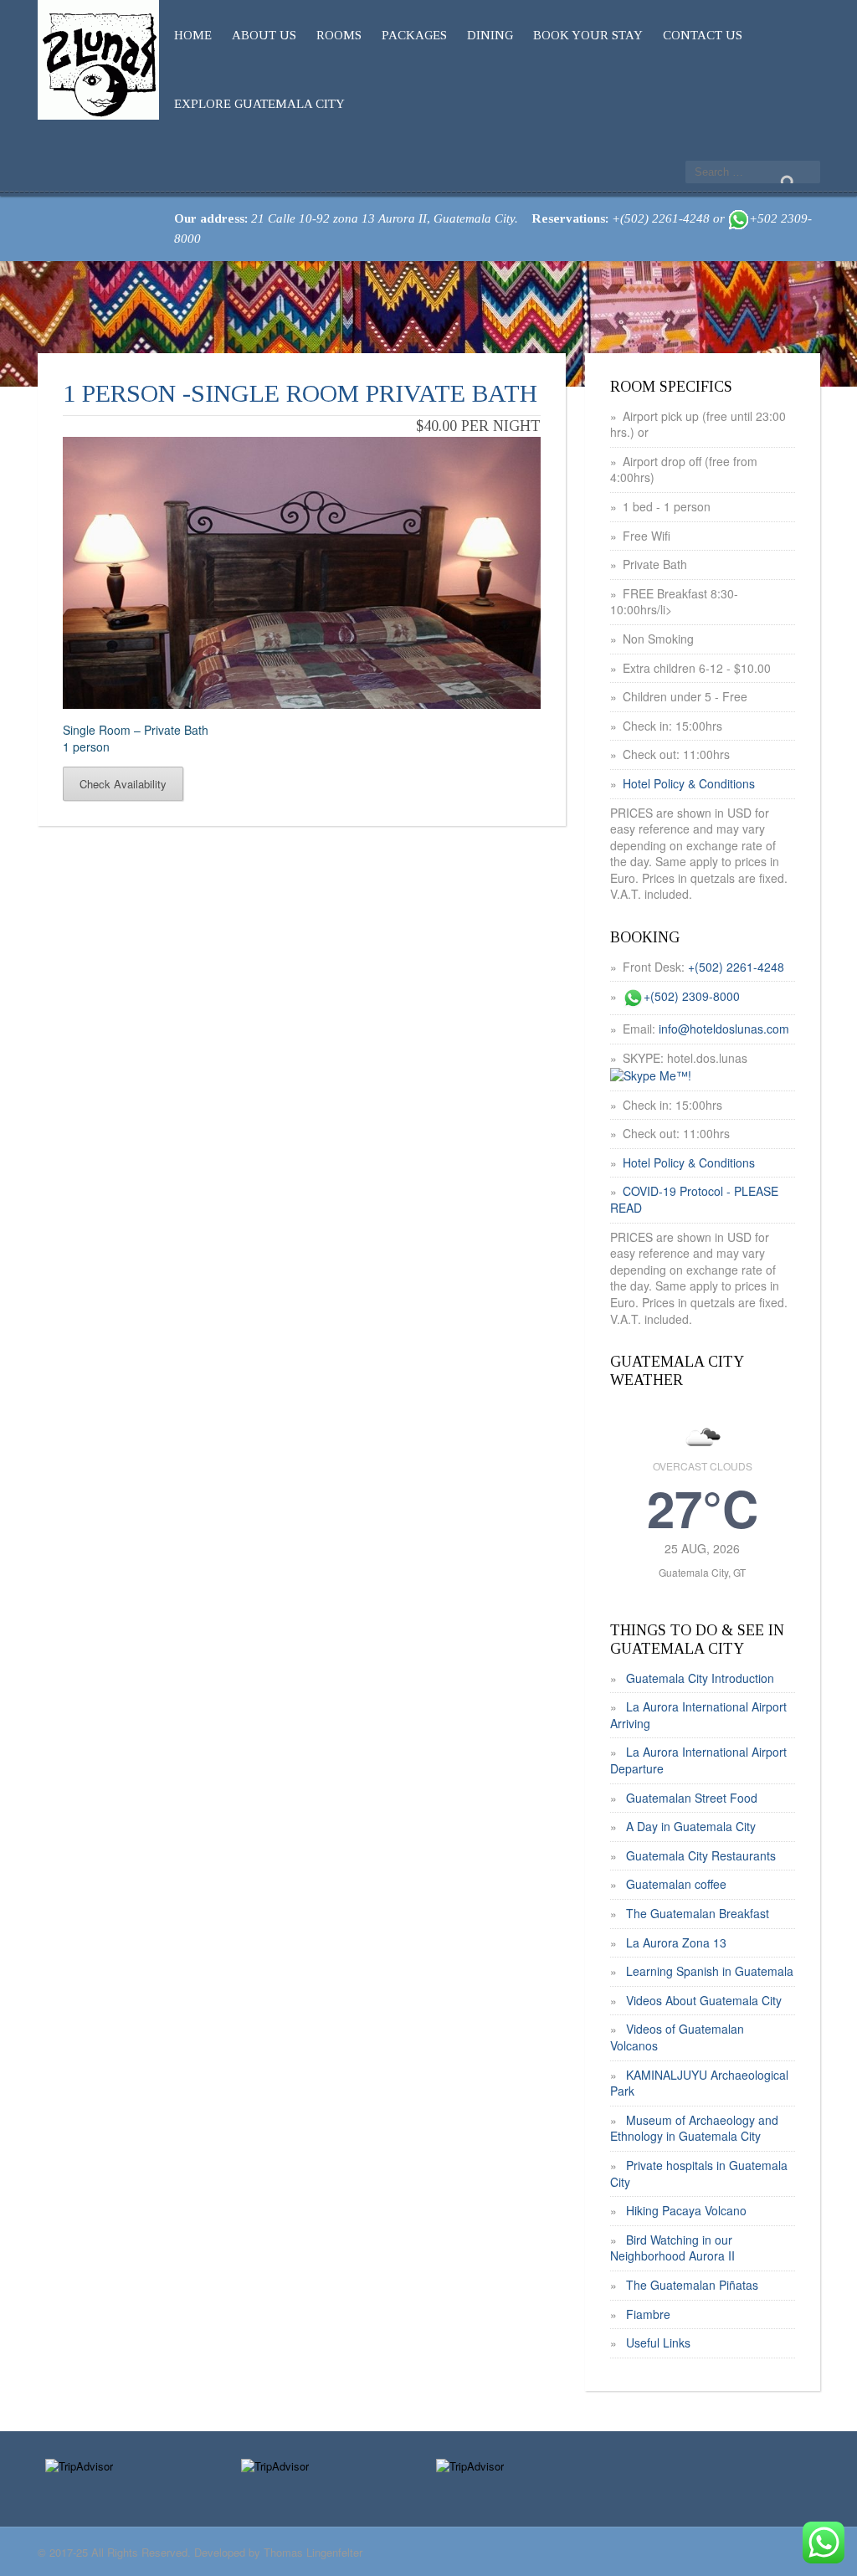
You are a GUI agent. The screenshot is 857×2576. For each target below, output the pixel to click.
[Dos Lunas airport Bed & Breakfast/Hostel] (98, 56)
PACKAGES (414, 35)
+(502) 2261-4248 (736, 967)
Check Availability (123, 784)
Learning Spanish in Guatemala (710, 1971)
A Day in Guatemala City (691, 1826)
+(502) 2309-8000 (692, 996)
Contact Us (703, 35)
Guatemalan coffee (676, 1884)
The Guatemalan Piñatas (692, 2285)
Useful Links (658, 2343)
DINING (490, 35)
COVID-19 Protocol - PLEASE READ (694, 1199)
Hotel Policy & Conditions (689, 783)
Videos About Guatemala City (704, 2000)
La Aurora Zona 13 (676, 1942)
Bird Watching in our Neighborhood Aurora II (672, 2248)
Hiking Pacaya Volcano (686, 2210)
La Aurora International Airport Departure (698, 1760)
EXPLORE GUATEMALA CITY (259, 104)
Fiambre (648, 2314)
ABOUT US (264, 35)
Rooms (339, 35)
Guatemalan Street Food (692, 1798)
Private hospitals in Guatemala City (699, 2173)
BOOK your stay (588, 35)
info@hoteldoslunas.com (724, 1029)
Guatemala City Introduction (700, 1678)
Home (193, 35)
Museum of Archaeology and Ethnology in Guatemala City (694, 2128)
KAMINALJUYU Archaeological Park (699, 2083)
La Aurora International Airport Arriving (698, 1715)
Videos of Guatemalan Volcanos (677, 2037)
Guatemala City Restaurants (701, 1855)
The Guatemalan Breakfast (698, 1913)
